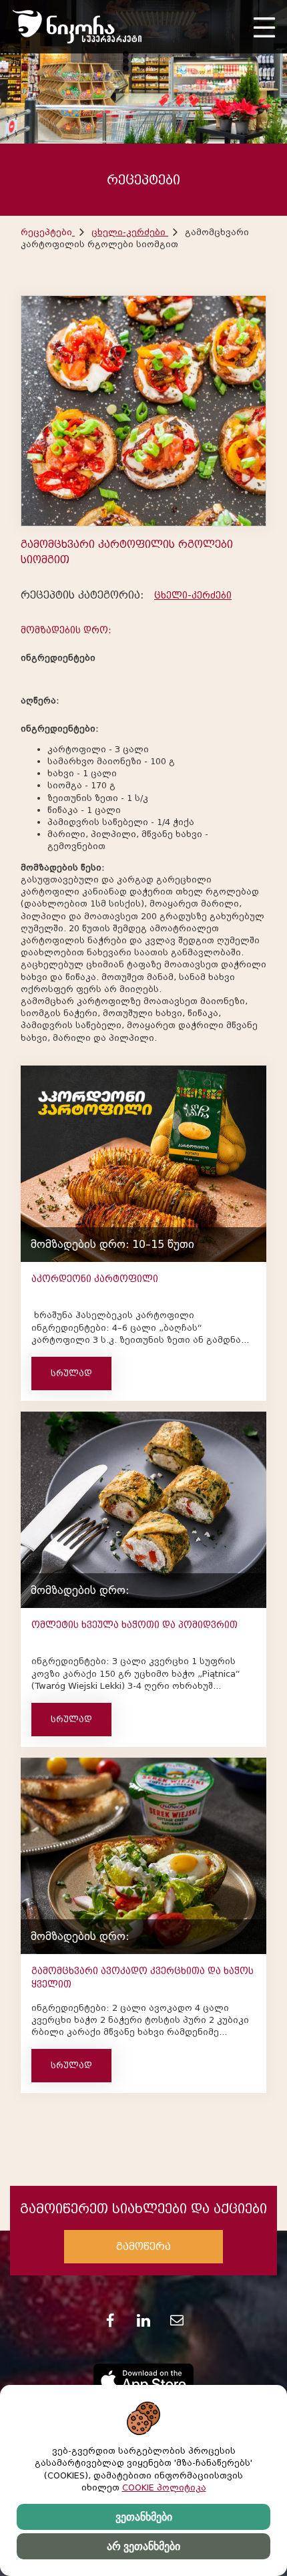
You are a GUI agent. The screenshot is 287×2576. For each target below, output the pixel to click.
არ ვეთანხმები (143, 2546)
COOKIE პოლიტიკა (164, 2487)
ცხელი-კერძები (130, 232)
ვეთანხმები (144, 2517)
